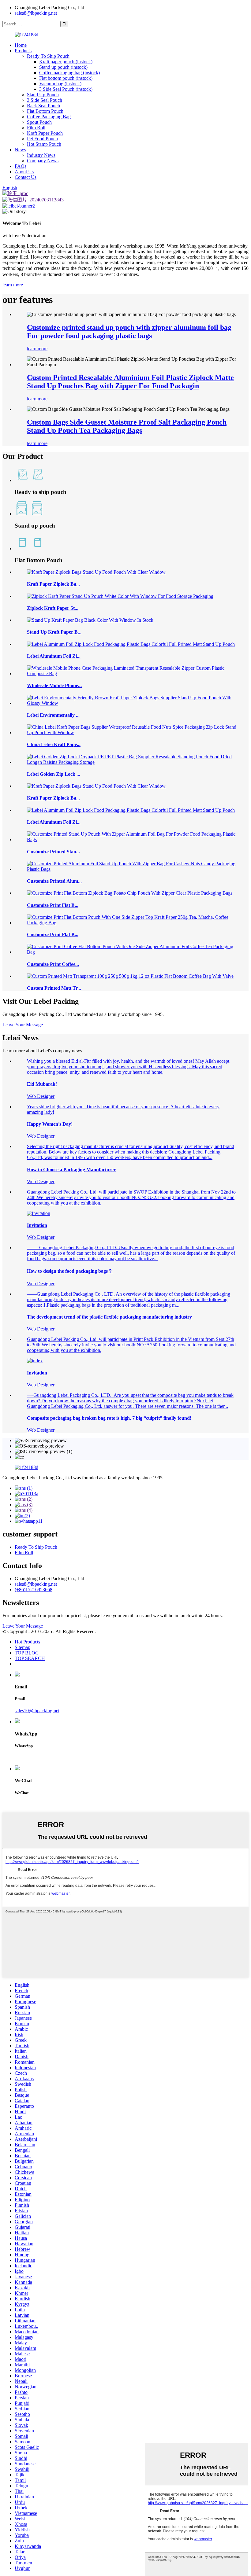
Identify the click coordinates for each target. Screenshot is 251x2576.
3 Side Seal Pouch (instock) (66, 89)
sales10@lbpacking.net (37, 1711)
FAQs (21, 166)
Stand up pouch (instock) (63, 67)
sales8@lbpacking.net (36, 13)
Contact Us (26, 177)
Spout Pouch (39, 122)
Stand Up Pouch (43, 95)
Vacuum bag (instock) (60, 84)
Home (21, 45)
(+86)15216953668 (34, 1590)
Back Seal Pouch (43, 106)
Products (23, 51)
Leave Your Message (23, 1626)
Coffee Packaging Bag (49, 117)
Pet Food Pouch (42, 139)
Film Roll (36, 128)
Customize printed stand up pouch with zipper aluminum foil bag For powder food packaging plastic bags (129, 331)
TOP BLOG (27, 1653)
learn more (13, 285)
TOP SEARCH (30, 1658)
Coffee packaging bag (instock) (69, 73)
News (20, 150)
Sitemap (22, 1647)
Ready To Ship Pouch (48, 56)
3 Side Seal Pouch (45, 100)
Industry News (41, 155)
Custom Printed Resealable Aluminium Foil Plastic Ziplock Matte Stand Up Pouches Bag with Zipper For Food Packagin (130, 382)
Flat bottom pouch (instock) (66, 78)
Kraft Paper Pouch (45, 133)
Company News (43, 161)
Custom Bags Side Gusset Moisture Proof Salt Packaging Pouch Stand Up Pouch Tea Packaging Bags (127, 426)
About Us (24, 172)
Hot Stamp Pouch (44, 144)
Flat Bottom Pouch (45, 111)
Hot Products (27, 1642)
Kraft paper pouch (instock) (66, 62)
